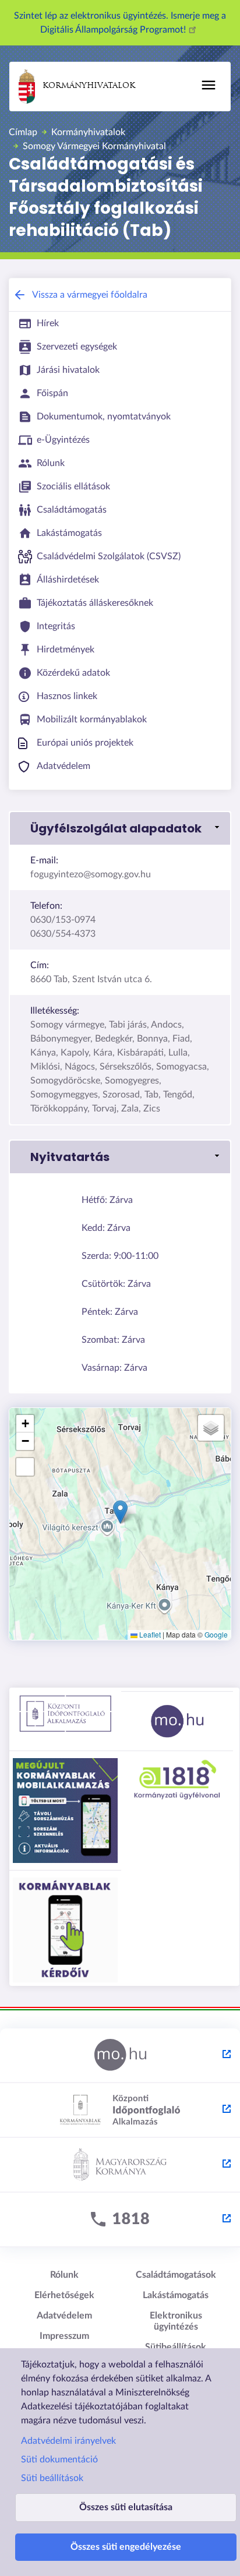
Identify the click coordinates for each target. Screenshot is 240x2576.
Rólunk (64, 2275)
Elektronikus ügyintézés (176, 2321)
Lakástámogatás (176, 2295)
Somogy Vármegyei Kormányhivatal (94, 146)
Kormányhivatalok (89, 86)
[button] (120, 828)
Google (216, 1634)
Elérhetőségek (64, 2295)
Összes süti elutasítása (126, 2507)
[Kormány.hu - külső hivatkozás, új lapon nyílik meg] (120, 2165)
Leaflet (149, 1634)
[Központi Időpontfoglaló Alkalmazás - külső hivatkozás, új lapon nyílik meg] (120, 2111)
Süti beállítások (52, 2478)
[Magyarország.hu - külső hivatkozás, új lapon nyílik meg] (120, 2056)
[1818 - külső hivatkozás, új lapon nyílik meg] (120, 2220)
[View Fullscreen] (25, 1467)
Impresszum (64, 2336)
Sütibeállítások (176, 2347)
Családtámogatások (176, 2275)
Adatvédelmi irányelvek (68, 2441)
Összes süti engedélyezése (126, 2547)
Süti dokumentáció (59, 2459)
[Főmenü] (209, 85)
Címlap (23, 132)
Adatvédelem (64, 2316)
